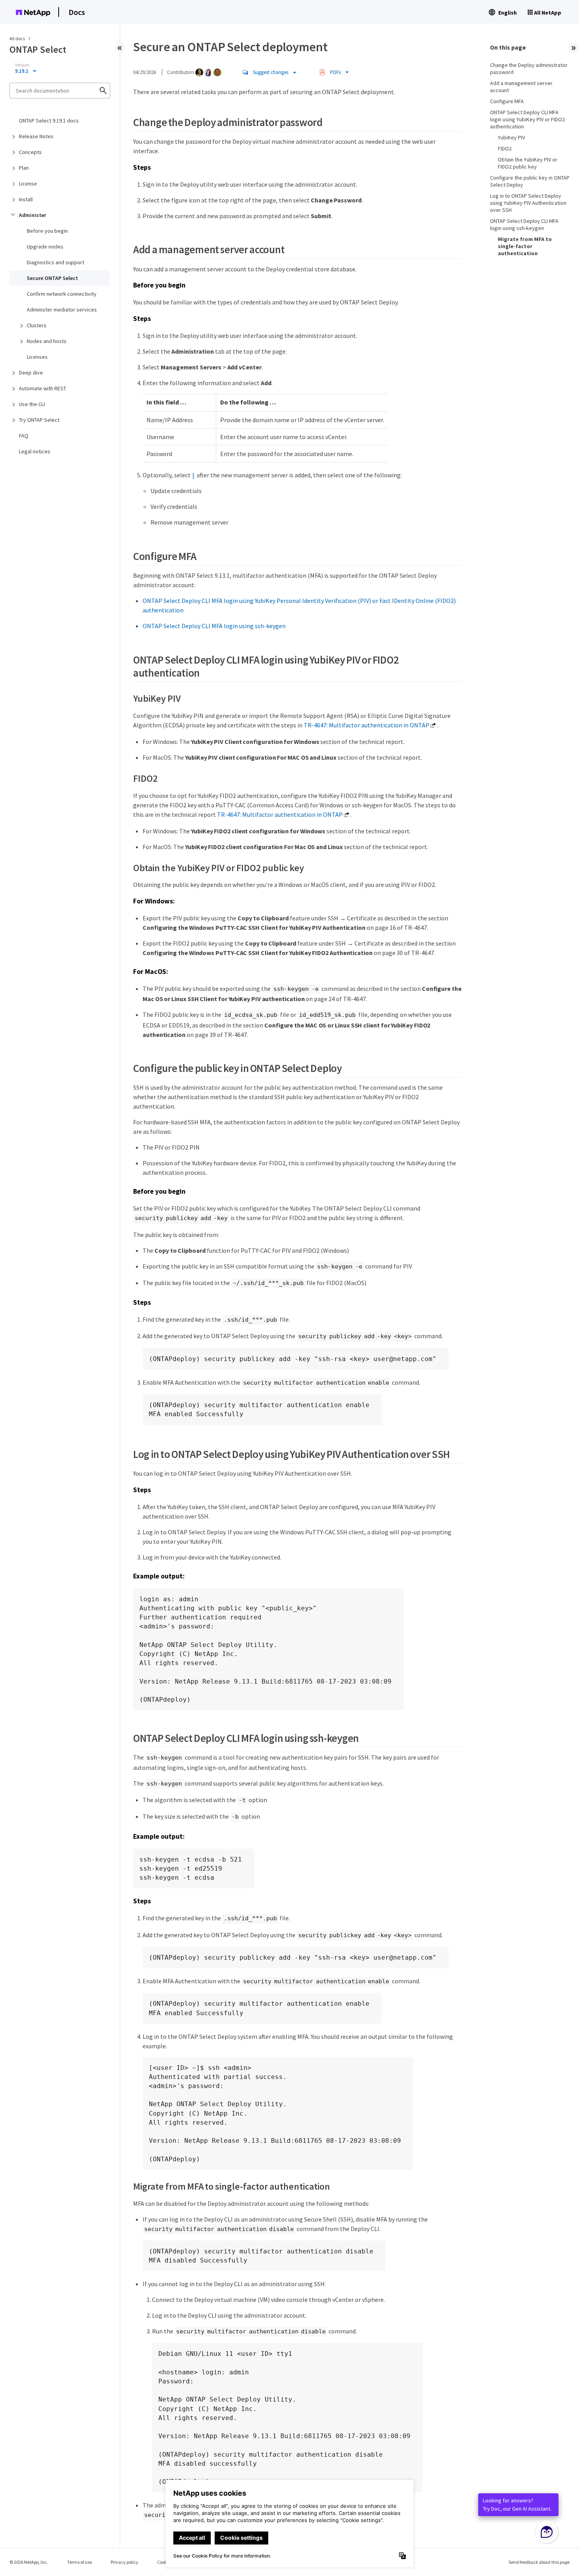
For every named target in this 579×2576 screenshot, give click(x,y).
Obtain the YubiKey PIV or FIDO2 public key (528, 163)
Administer (32, 215)
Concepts (30, 152)
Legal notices (35, 451)
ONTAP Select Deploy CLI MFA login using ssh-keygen (214, 626)
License (28, 184)
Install (26, 199)
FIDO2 (505, 148)
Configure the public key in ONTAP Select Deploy (530, 181)
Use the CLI (32, 404)
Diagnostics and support (56, 262)
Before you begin (47, 231)
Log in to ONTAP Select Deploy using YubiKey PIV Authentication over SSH (528, 203)
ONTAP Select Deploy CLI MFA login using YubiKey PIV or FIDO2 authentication (527, 119)
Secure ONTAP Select (52, 278)
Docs (77, 12)
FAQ (24, 436)
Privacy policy (124, 2562)
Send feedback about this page (539, 2562)
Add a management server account (521, 87)
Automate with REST (43, 388)
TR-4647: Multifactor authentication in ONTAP (367, 725)
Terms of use (79, 2562)
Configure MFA (507, 101)
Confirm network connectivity (62, 294)
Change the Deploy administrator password (529, 69)
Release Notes (36, 136)
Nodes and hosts (47, 341)
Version (22, 65)
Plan (24, 168)
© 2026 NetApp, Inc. (29, 2562)
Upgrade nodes (45, 247)
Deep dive (31, 373)
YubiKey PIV (511, 137)
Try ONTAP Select (39, 420)
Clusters (37, 325)
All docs (17, 38)
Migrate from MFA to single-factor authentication (525, 246)
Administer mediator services (62, 310)
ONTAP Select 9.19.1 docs (49, 121)
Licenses (37, 357)
